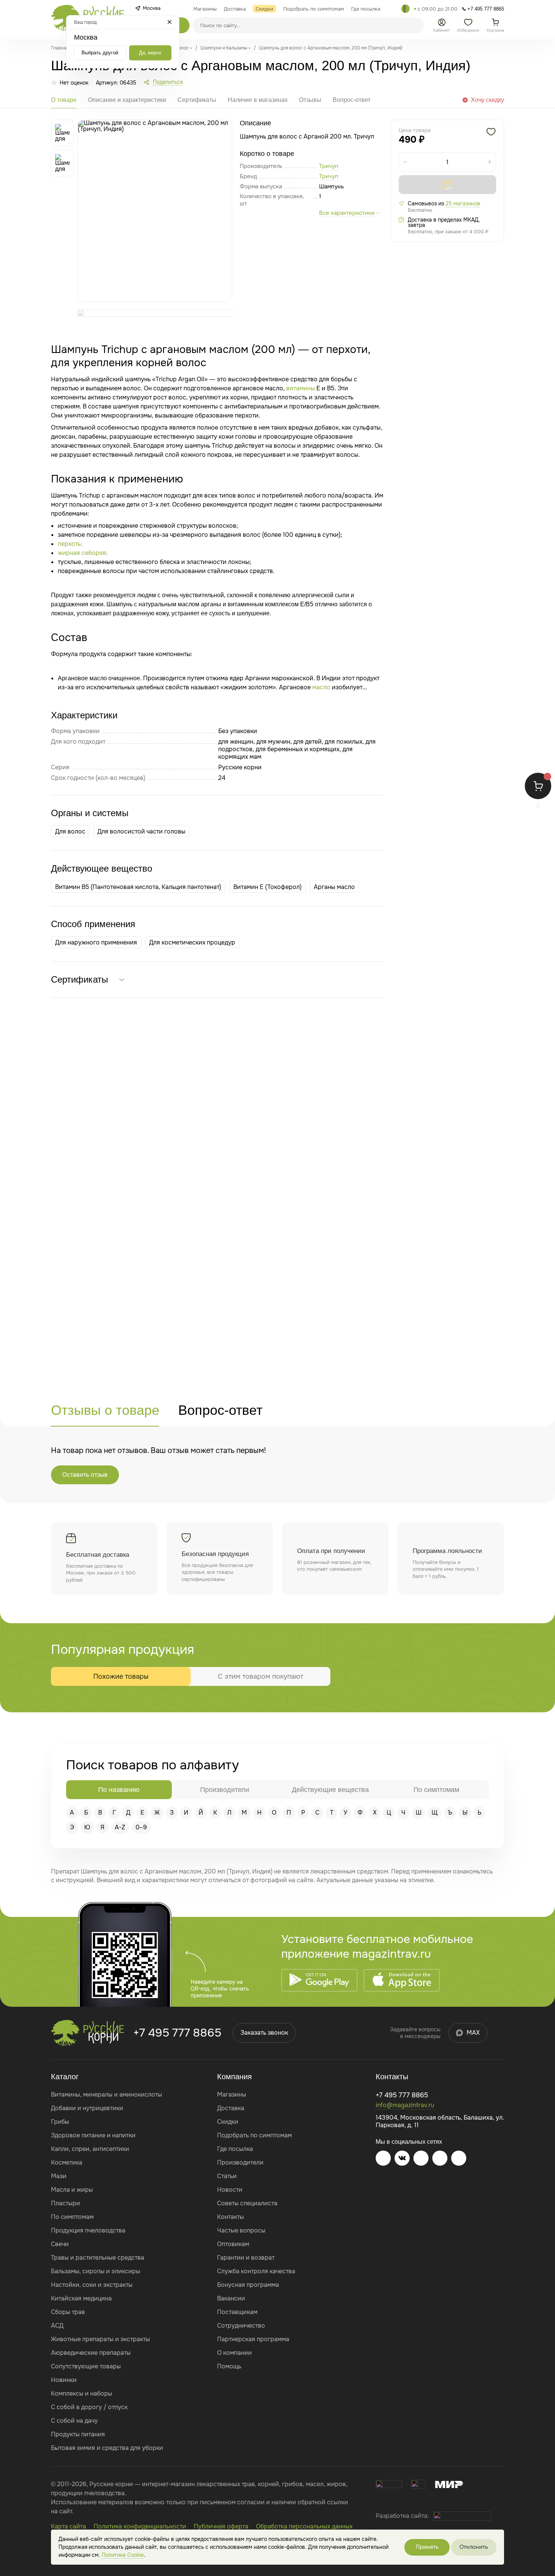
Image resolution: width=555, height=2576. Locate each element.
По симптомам (72, 2217)
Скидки (228, 2122)
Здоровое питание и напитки (93, 2135)
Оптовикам (233, 2244)
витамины (301, 388)
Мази (59, 2176)
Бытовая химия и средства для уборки (107, 2448)
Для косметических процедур (192, 942)
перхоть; (70, 544)
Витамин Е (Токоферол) (267, 887)
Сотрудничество (241, 2326)
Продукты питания (78, 2434)
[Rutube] (459, 2158)
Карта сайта (69, 2526)
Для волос (70, 831)
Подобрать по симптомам (254, 2135)
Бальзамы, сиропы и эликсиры (96, 2271)
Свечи (60, 2244)
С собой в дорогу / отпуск (89, 2407)
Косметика (67, 2162)
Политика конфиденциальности (140, 2526)
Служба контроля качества (256, 2271)
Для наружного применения (96, 942)
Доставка (231, 2108)
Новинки (64, 2380)
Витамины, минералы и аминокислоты (106, 2095)
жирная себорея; (83, 553)
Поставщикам (237, 2312)
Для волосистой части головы (141, 831)
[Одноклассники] (440, 2158)
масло (321, 687)
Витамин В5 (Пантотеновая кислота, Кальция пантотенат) (138, 887)
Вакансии (231, 2298)
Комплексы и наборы (82, 2393)
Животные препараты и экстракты (100, 2339)
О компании (234, 2353)
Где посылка (235, 2149)
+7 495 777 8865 (177, 2033)
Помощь (229, 2366)
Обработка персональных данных (304, 2526)
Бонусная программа (248, 2285)
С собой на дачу (74, 2421)
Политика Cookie (123, 2555)
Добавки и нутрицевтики (87, 2108)
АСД (57, 2326)
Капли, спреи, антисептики (90, 2149)
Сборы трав (68, 2312)
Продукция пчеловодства (88, 2230)
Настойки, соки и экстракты (92, 2285)
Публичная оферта (221, 2526)
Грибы (60, 2122)
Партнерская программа (253, 2339)
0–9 (141, 1827)
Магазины (232, 2095)
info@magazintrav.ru (405, 2105)
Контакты (230, 2217)
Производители (240, 2162)
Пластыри (66, 2203)
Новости (230, 2190)
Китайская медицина (81, 2298)
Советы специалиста (247, 2203)
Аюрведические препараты (91, 2353)
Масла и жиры (72, 2190)
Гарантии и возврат (246, 2258)
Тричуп (329, 176)
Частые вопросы (241, 2230)
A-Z (120, 1827)
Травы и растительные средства (98, 2258)
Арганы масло (334, 887)
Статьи (227, 2176)
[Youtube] (421, 2158)
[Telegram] (405, 9)
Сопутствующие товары (86, 2366)
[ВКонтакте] (402, 2158)
